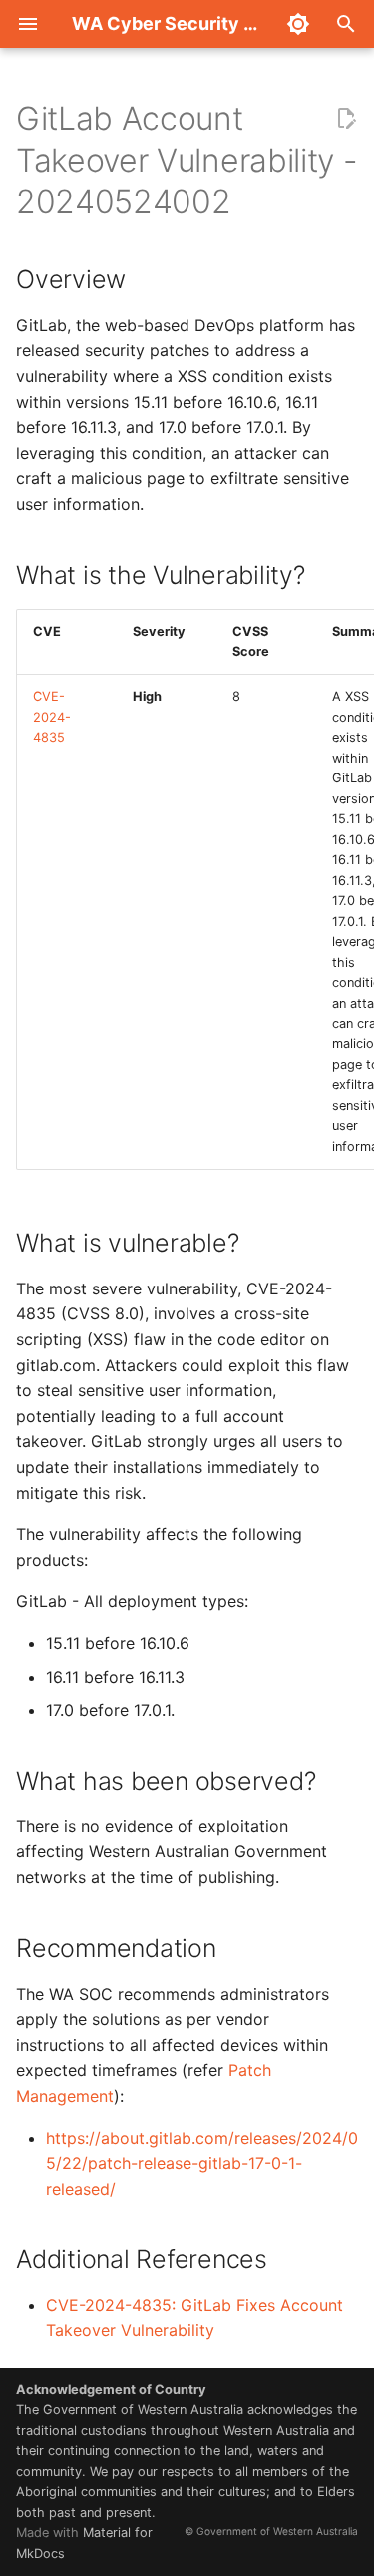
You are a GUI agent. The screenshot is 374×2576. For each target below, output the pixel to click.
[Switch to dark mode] (298, 24)
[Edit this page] (346, 119)
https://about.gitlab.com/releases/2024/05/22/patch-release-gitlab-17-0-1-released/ (202, 2163)
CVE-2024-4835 (52, 717)
